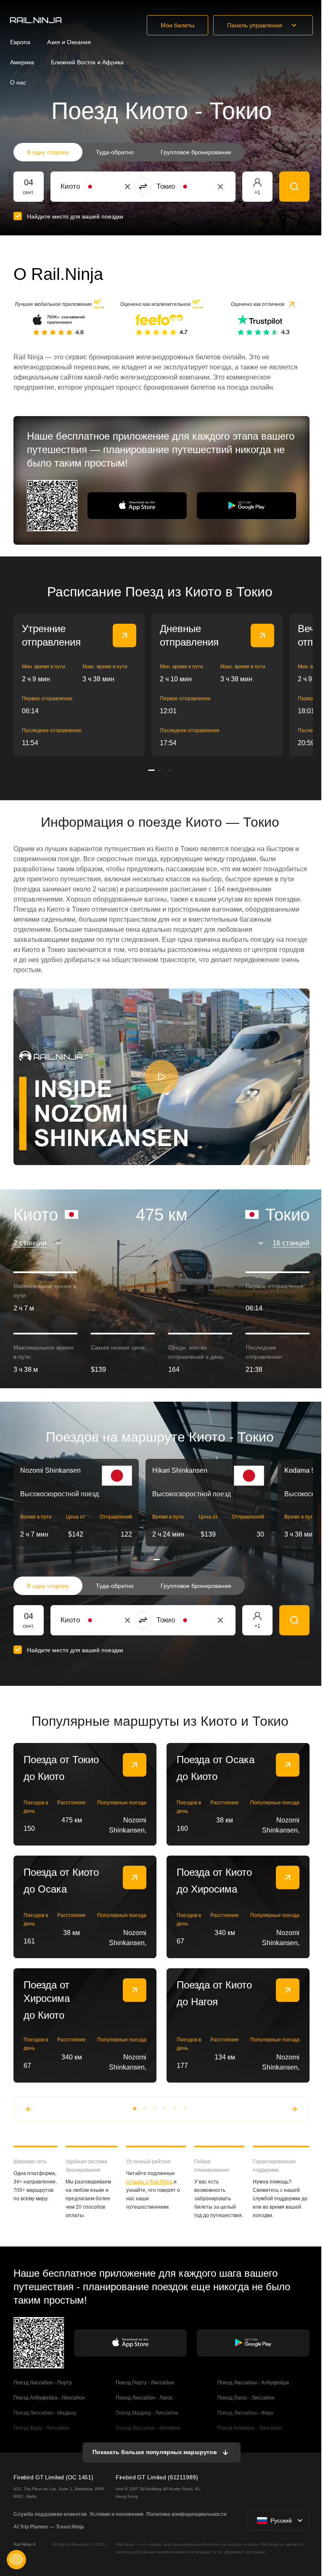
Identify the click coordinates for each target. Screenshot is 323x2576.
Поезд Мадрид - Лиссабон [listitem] (147, 2413)
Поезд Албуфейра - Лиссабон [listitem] (49, 2398)
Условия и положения (116, 2514)
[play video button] (161, 1077)
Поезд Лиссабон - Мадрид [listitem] (45, 2413)
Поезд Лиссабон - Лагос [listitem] (144, 2398)
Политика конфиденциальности (186, 2514)
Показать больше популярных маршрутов (155, 2452)
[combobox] (107, 187)
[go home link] (36, 20)
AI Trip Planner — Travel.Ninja (49, 2527)
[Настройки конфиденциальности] (16, 2560)
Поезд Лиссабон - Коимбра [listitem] (148, 2428)
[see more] (124, 635)
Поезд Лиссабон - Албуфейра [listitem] (253, 2383)
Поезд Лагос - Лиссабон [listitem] (246, 2398)
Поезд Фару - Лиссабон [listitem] (41, 2428)
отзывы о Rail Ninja (149, 2182)
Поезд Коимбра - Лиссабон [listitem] (250, 2428)
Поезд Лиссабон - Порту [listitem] (43, 2383)
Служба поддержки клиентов (50, 2514)
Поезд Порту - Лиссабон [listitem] (145, 2383)
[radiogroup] (129, 152)
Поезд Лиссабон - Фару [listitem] (245, 2413)
